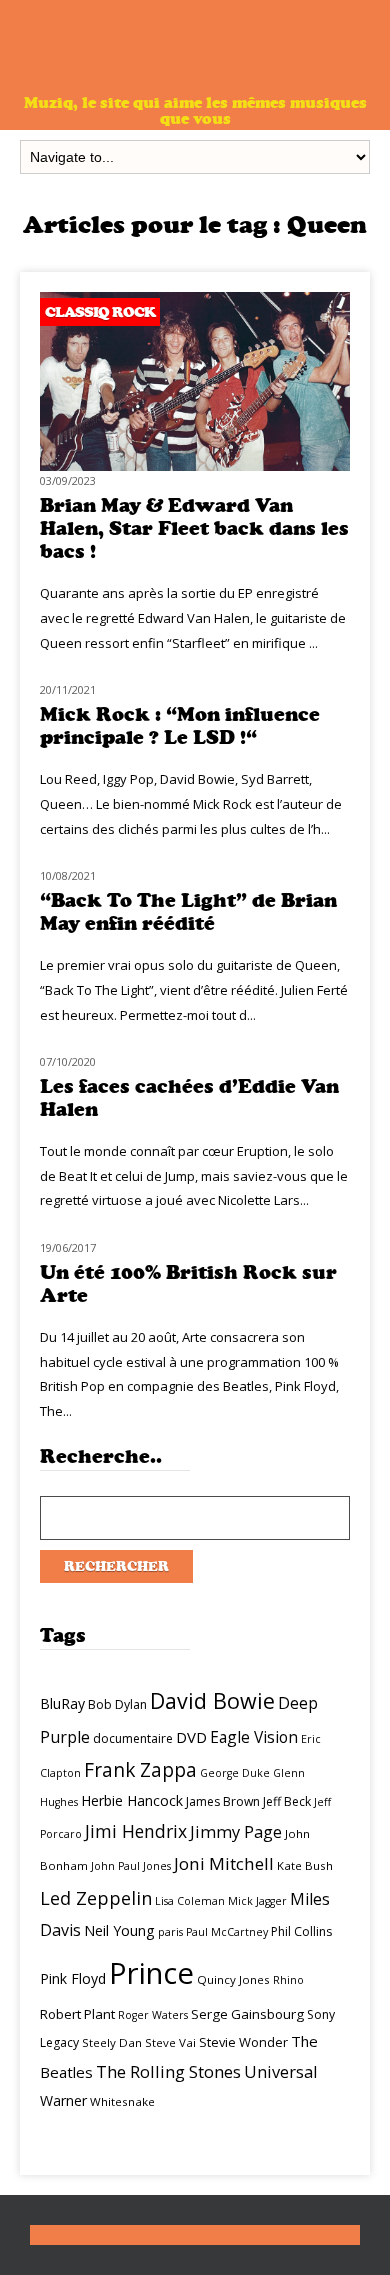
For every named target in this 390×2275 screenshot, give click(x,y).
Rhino (288, 1980)
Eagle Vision (254, 1737)
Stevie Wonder (243, 2042)
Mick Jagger (257, 1901)
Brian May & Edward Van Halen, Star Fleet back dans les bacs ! (194, 528)
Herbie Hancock (132, 1800)
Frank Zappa (140, 1770)
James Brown (223, 1801)
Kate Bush (305, 1865)
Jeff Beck (287, 1801)
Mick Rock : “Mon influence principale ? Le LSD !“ (180, 726)
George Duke (235, 1773)
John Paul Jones (131, 1866)
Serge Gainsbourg (247, 2014)
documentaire (133, 1738)
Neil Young (119, 1930)
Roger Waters (153, 2015)
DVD (191, 1737)
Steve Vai (170, 2042)
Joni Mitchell (224, 1863)
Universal (281, 2071)
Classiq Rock (100, 312)
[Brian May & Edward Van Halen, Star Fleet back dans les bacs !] (195, 466)
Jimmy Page (236, 1831)
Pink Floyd (73, 1978)
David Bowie (212, 1700)
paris (170, 1932)
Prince (151, 1973)
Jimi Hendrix (136, 1831)
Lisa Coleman (190, 1901)
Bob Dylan (117, 1704)
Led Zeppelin (96, 1898)
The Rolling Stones (168, 2071)
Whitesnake (122, 2101)
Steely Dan (112, 2042)
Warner (63, 2100)
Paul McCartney (227, 1932)
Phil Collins (301, 1931)
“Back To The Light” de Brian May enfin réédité (188, 912)
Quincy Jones (233, 1979)
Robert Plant (77, 2014)
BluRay (62, 1703)
